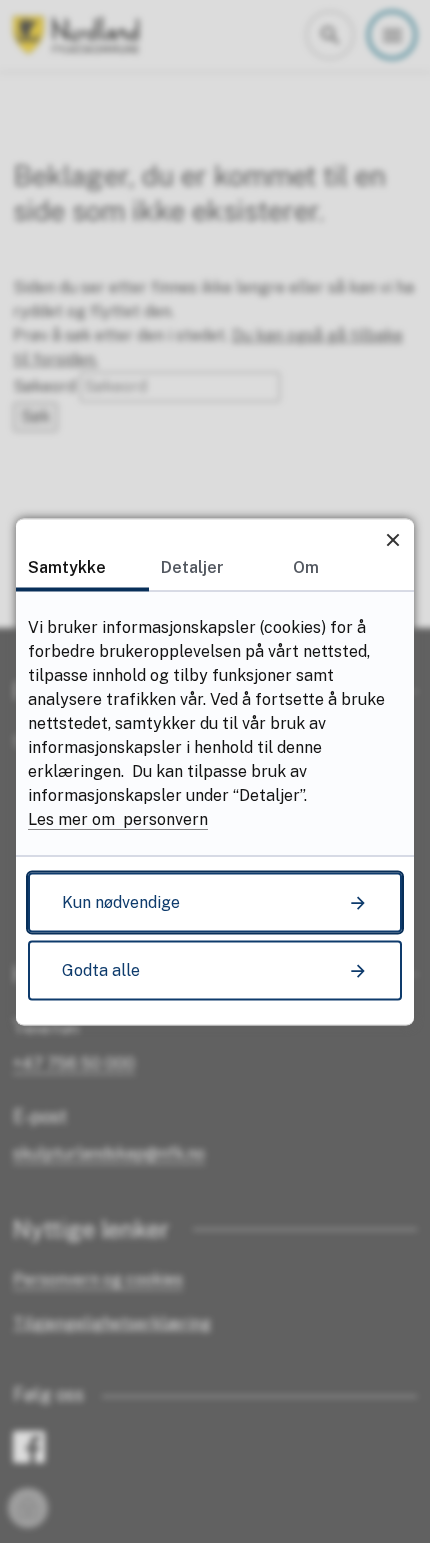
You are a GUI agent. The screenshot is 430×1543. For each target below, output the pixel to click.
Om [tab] (306, 566)
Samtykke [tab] (67, 566)
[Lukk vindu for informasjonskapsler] (392, 539)
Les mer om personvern (118, 818)
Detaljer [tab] (192, 566)
